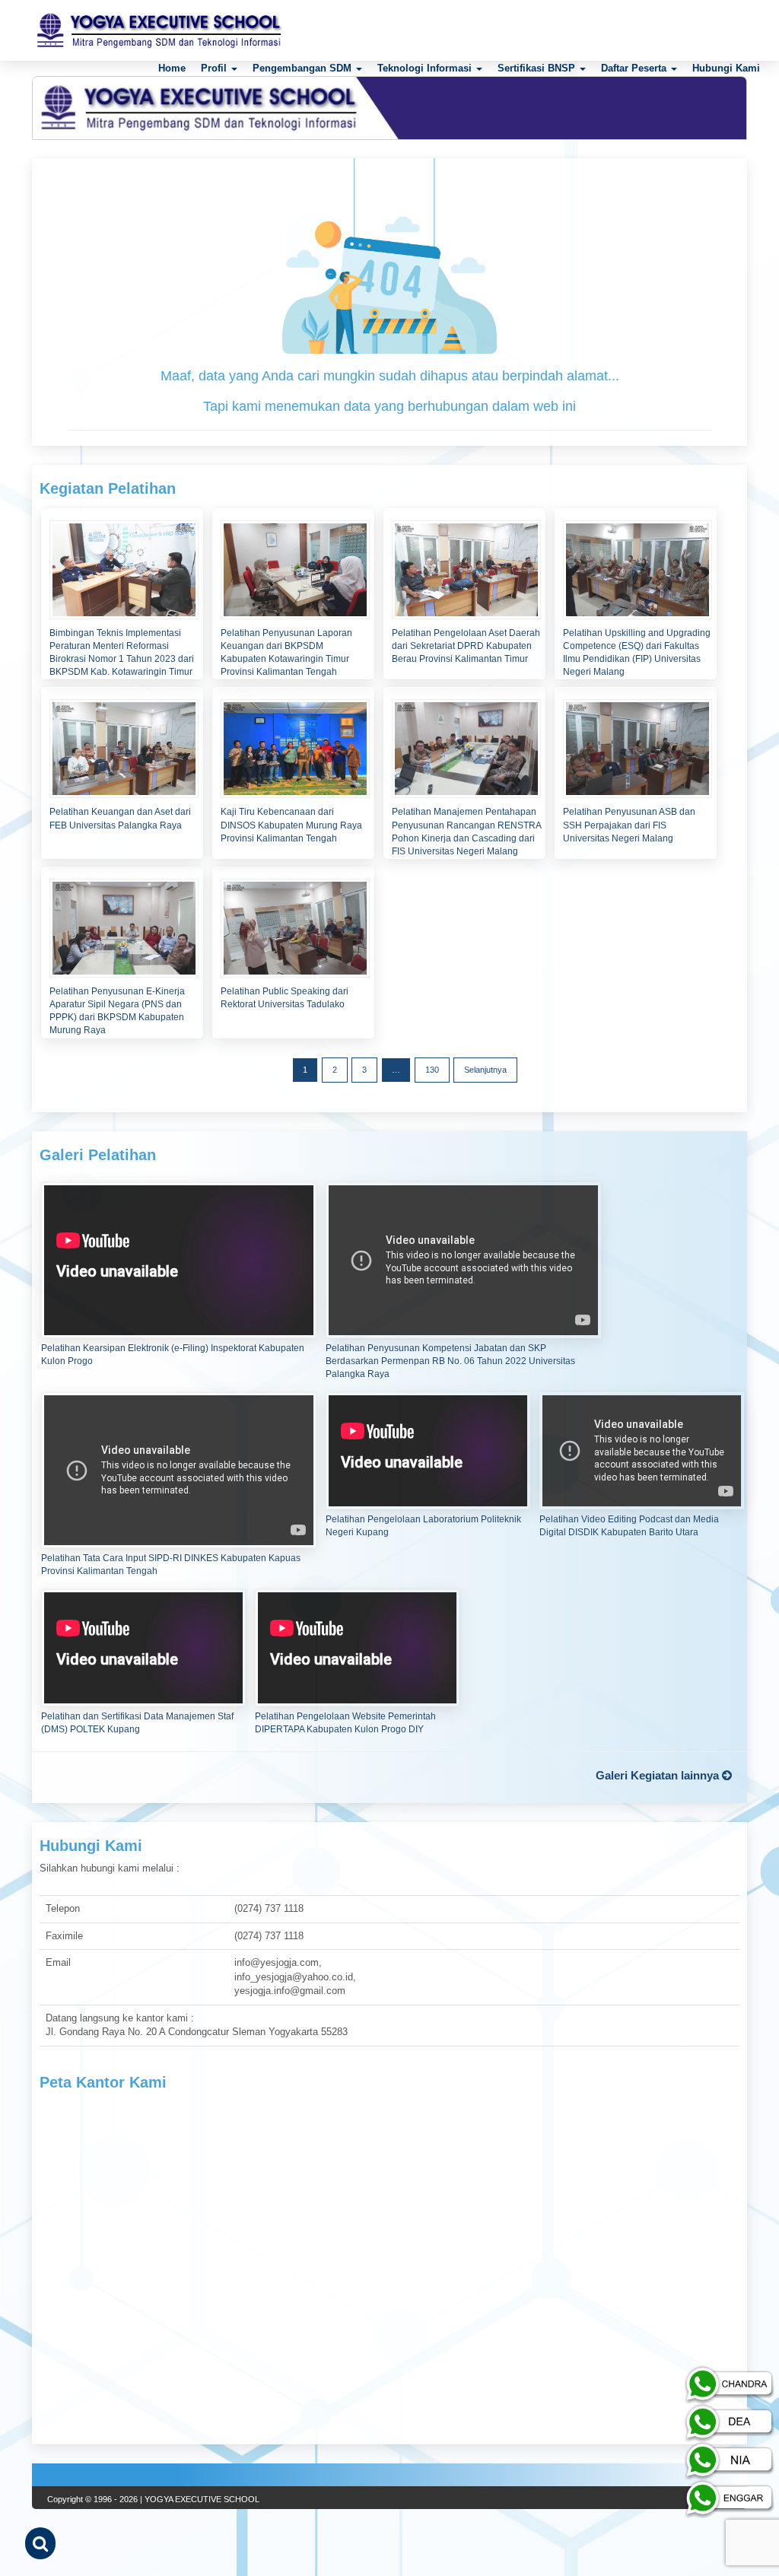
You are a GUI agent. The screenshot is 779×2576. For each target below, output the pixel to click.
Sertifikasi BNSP (538, 68)
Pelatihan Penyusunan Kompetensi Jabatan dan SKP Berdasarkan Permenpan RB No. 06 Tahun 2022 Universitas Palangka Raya (450, 1361)
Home (172, 68)
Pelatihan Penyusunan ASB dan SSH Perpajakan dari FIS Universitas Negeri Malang (629, 825)
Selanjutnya (485, 1070)
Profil (215, 68)
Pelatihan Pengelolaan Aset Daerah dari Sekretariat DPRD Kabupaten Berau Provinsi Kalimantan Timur (466, 646)
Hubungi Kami (726, 68)
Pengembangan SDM (304, 68)
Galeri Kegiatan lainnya (659, 1775)
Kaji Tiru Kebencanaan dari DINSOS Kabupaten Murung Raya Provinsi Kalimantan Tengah (291, 825)
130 (432, 1070)
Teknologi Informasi (426, 68)
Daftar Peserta (635, 68)
